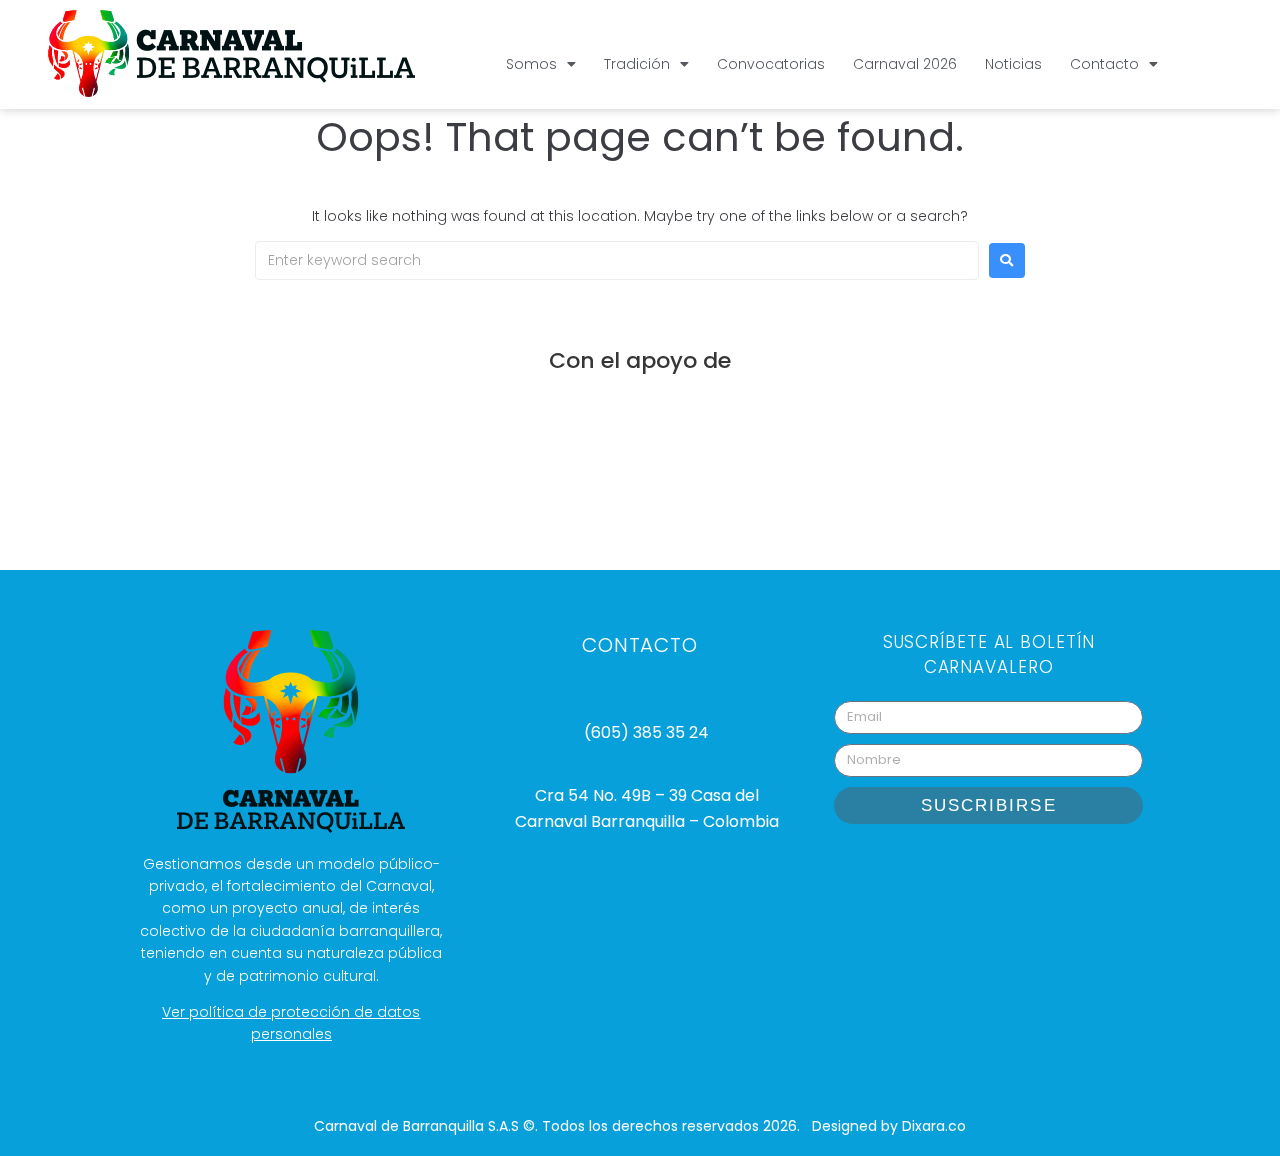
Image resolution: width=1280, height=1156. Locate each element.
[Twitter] (1064, 869)
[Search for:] (617, 260)
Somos (531, 64)
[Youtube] (964, 869)
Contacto (1104, 64)
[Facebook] (1014, 869)
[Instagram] (914, 869)
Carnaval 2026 (905, 64)
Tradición (637, 64)
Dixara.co (934, 1126)
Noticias (1013, 64)
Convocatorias (771, 64)
